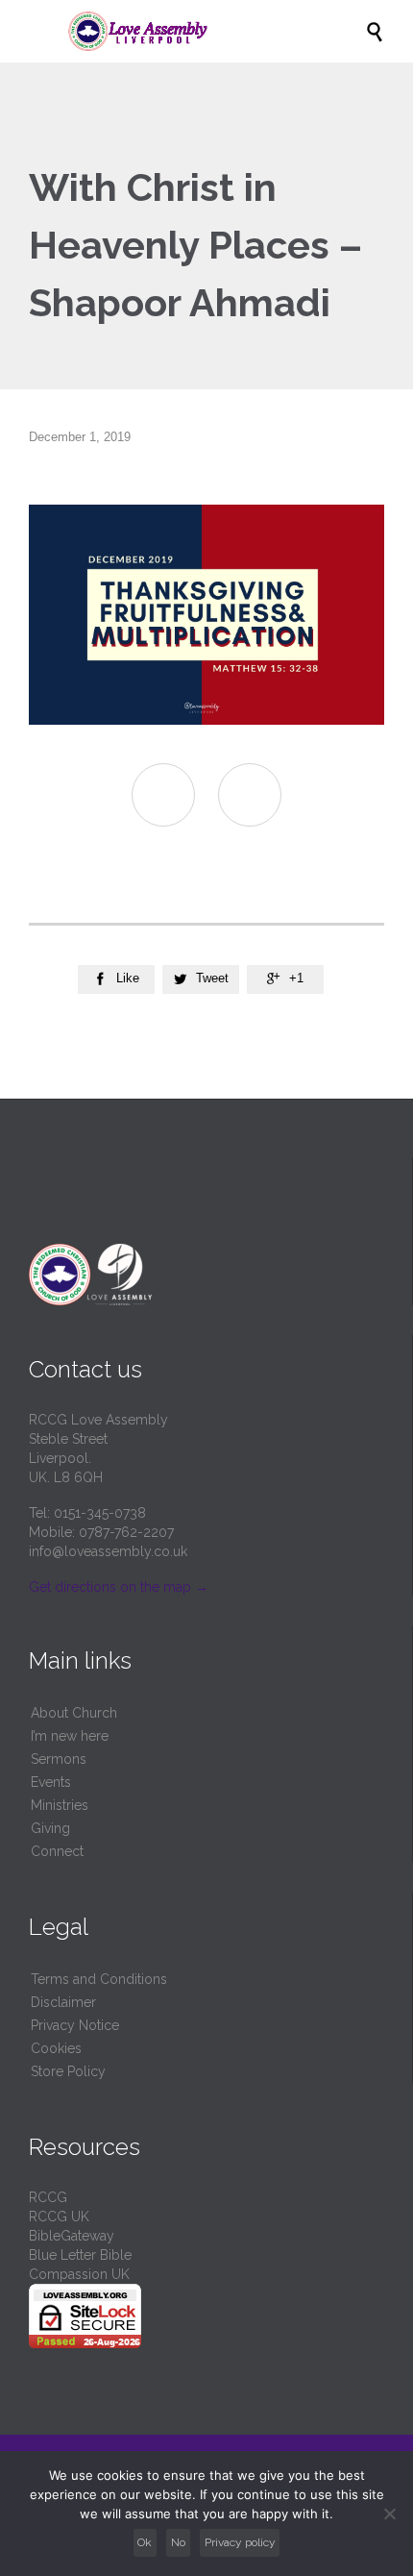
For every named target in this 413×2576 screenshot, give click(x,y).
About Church (74, 1713)
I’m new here (70, 1736)
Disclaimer (63, 2002)
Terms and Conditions (99, 1979)
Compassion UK (79, 2274)
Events (51, 1782)
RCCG (48, 2197)
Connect (57, 1851)
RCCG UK (59, 2217)
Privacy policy (240, 2542)
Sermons (59, 1759)
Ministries (60, 1805)
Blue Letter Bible (80, 2255)
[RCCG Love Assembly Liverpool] (216, 31)
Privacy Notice (75, 2025)
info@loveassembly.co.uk (108, 1551)
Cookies (56, 2048)
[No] (389, 2514)
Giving (50, 1828)
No (178, 2542)
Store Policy (68, 2071)
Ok (145, 2542)
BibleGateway (72, 2236)
